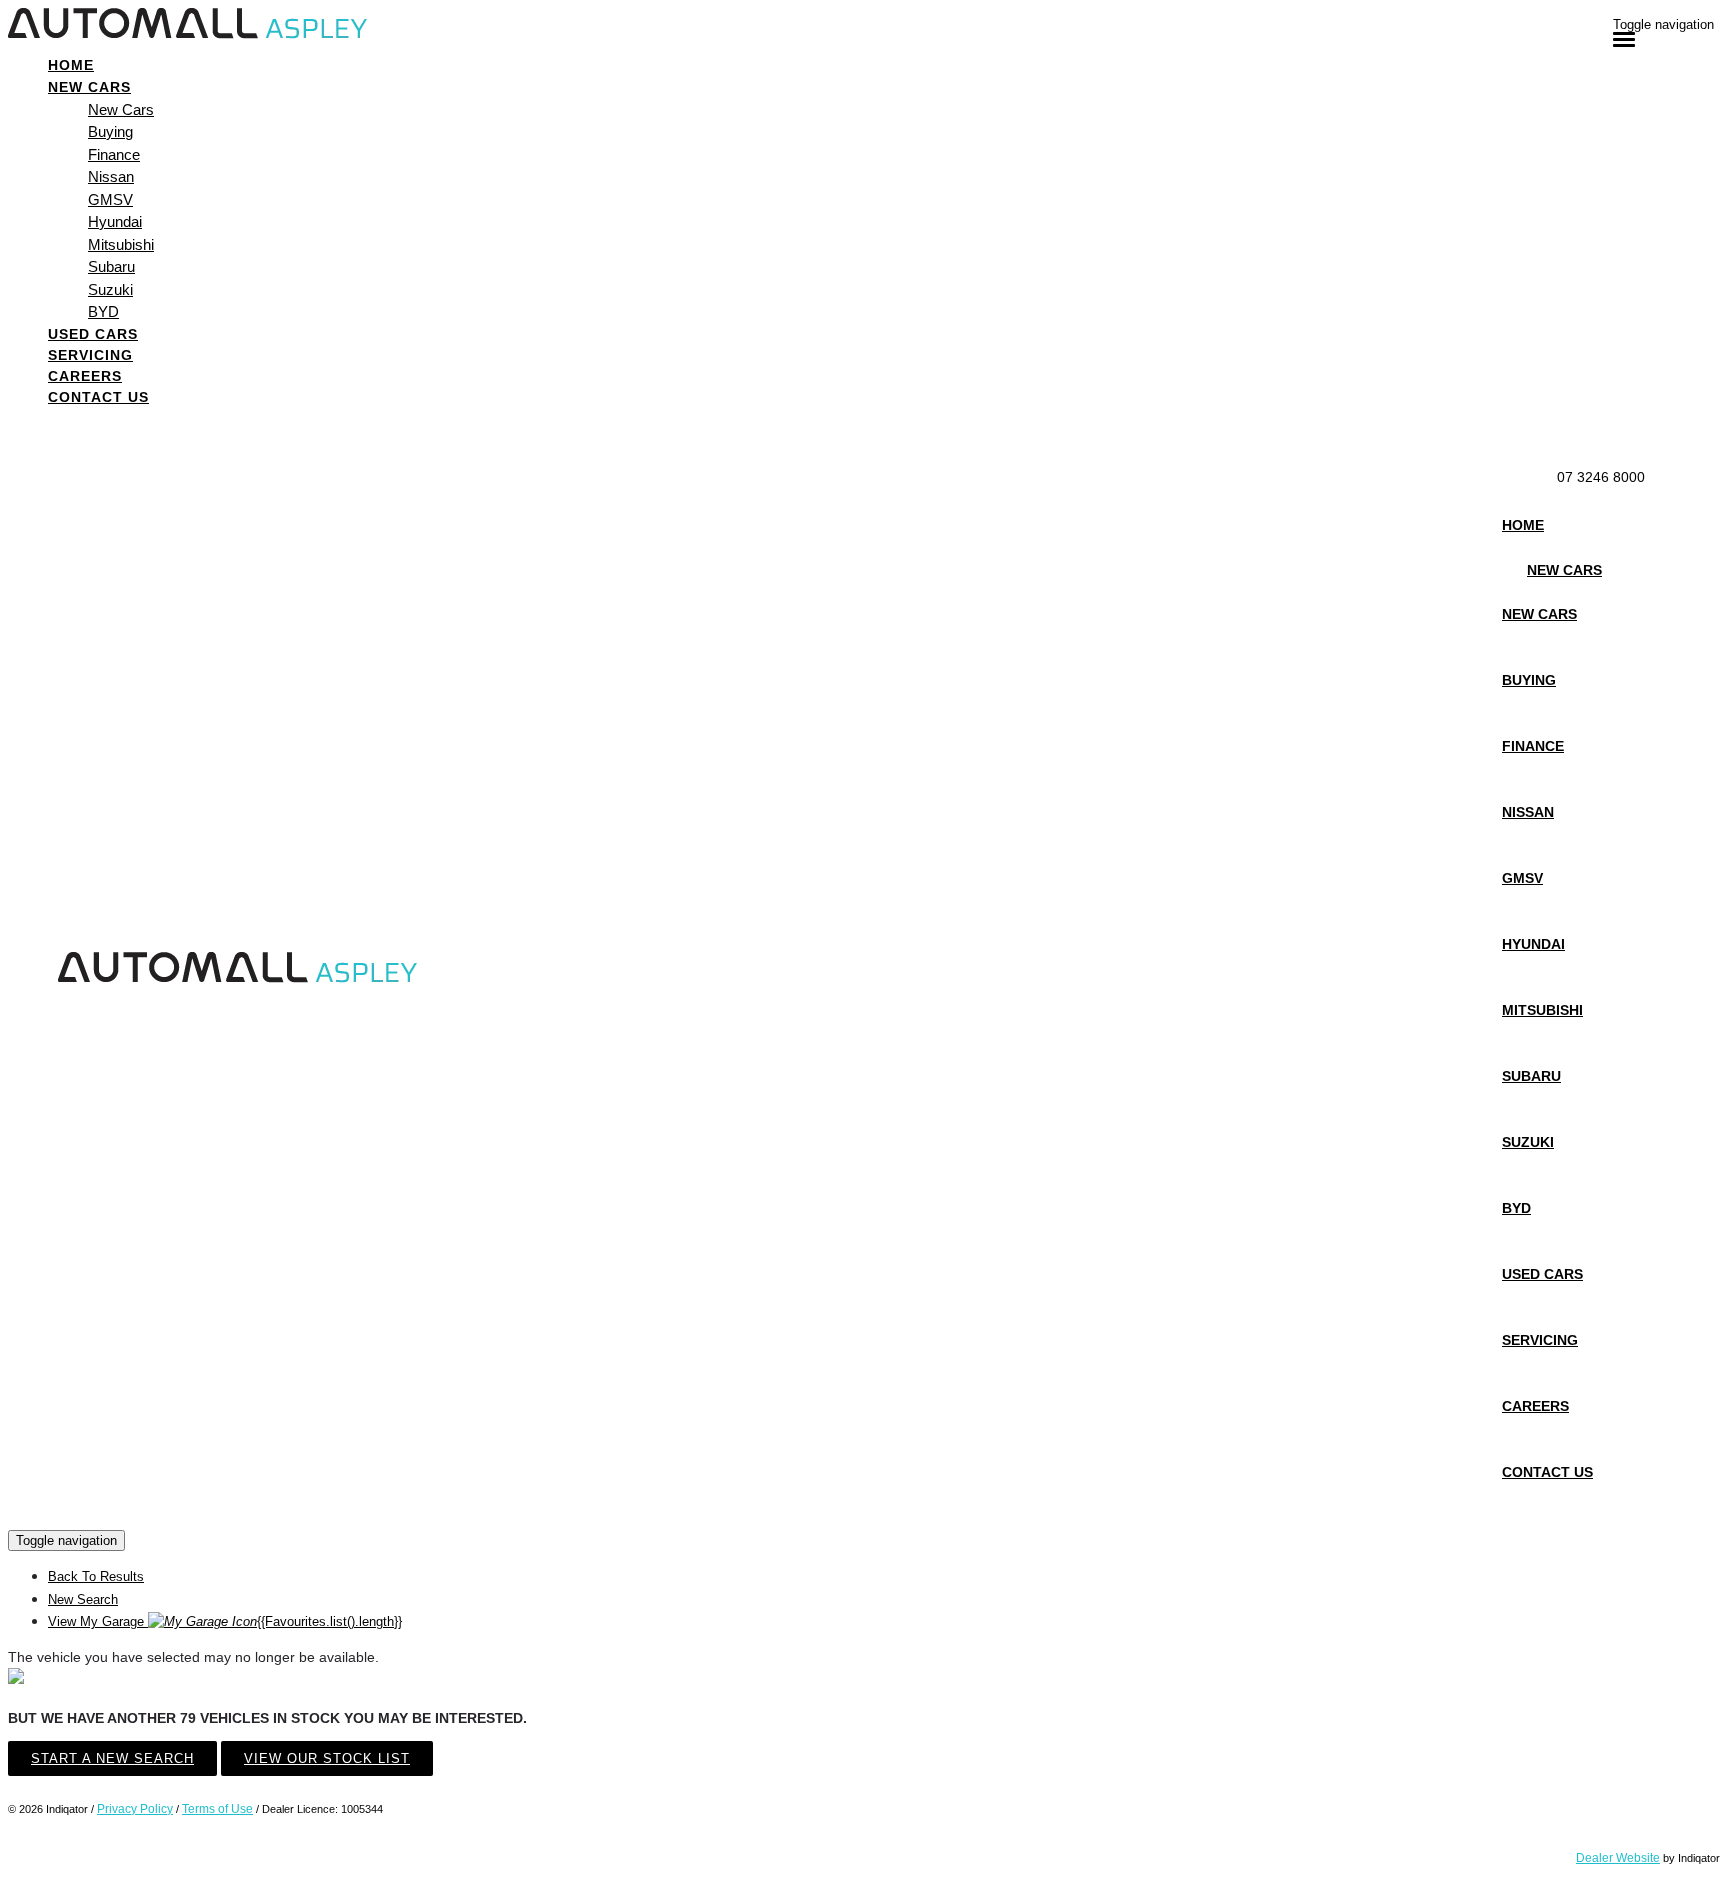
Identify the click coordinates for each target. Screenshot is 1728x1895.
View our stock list (327, 1758)
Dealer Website (1618, 1858)
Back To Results (96, 1576)
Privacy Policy (135, 1809)
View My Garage (225, 1621)
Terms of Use (217, 1809)
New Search (83, 1599)
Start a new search (112, 1758)
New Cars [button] (89, 87)
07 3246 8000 (1601, 477)
